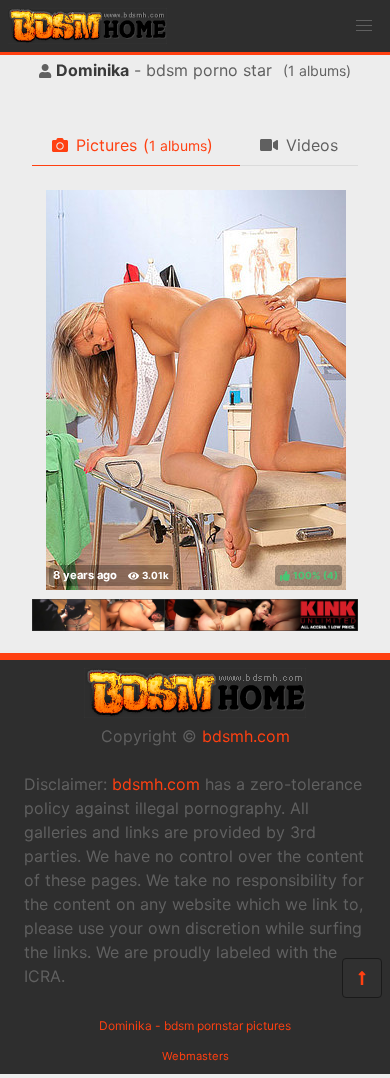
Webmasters (195, 1056)
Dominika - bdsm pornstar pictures (195, 1025)
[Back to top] (362, 978)
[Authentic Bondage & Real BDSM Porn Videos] (195, 625)
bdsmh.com (246, 736)
